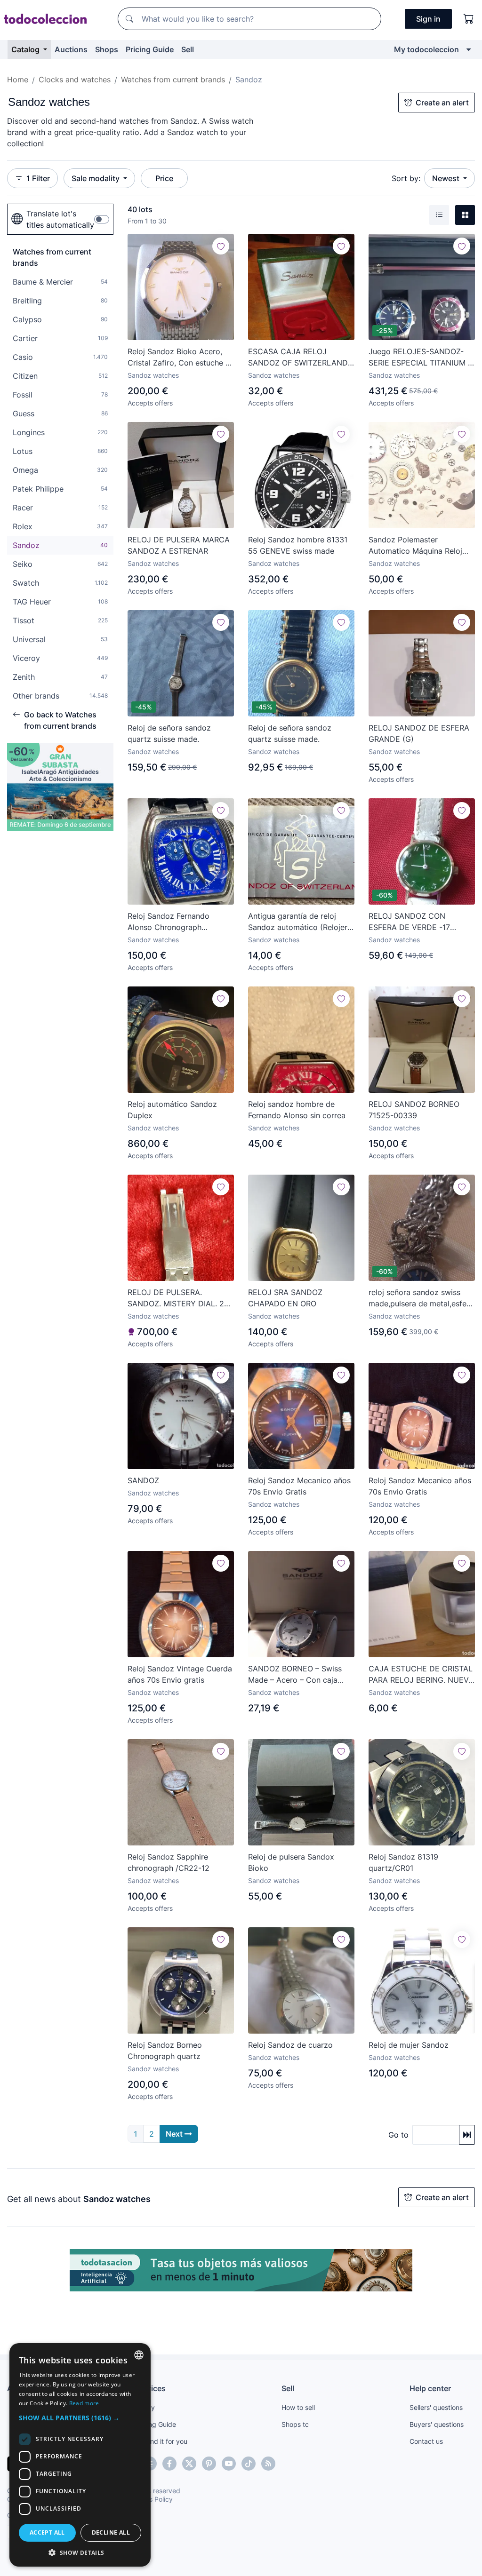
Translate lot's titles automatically (60, 219)
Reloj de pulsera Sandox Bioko (291, 1862)
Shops (107, 49)
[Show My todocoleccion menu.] (469, 49)
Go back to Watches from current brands (60, 720)
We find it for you (161, 2441)
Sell (188, 49)
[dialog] (80, 2455)
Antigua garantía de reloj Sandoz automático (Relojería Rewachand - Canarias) (301, 922)
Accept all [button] (47, 2532)
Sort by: (406, 178)
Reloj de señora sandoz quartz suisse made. (169, 733)
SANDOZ (143, 1480)
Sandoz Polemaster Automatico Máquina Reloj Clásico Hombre (415, 546)
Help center (430, 2388)
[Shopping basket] (469, 19)
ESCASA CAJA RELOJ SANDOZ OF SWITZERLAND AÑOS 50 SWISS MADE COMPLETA (298, 358)
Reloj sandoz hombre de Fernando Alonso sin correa (297, 1110)
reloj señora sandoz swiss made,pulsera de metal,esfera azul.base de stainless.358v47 (421, 1298)
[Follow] (221, 246)
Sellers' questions (436, 2407)
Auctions (71, 49)
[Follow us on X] (189, 2464)
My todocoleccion (426, 49)
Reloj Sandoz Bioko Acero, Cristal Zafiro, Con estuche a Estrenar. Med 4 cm (179, 358)
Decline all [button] (111, 2532)
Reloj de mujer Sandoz (409, 2045)
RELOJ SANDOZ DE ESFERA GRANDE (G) (419, 733)
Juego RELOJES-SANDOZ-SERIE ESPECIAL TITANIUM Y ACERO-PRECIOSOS (421, 358)
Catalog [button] (26, 49)
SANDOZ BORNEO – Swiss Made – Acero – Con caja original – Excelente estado (296, 1675)
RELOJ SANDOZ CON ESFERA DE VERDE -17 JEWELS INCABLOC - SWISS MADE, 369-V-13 (419, 922)
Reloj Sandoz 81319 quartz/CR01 (403, 1862)
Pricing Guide (150, 49)
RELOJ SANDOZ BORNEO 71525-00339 (414, 1110)
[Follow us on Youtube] (229, 2464)
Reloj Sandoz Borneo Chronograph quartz (165, 2051)
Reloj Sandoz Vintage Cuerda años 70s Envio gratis (180, 1674)
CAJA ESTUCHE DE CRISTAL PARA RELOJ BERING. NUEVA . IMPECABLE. (421, 1675)
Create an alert (442, 103)
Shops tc (295, 2424)
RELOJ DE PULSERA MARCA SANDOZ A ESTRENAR (179, 545)
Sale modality (96, 178)
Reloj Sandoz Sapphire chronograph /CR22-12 (169, 1862)
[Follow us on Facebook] (169, 2464)
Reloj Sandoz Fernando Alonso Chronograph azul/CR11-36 (169, 922)
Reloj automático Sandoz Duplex (172, 1110)
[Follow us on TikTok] (249, 2464)
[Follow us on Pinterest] (209, 2464)
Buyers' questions (437, 2424)
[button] (80, 2418)
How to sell (298, 2407)
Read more (84, 2403)
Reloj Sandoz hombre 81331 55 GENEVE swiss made (298, 545)
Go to (398, 2135)
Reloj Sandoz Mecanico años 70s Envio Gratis (299, 1486)
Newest (447, 178)
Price (164, 178)
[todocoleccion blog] (268, 2464)
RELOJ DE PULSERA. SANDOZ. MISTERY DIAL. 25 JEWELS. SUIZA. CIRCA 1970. (180, 1298)
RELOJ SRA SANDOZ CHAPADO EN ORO (285, 1298)
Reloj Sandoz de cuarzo (290, 2045)
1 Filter (38, 178)
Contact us (426, 2441)
